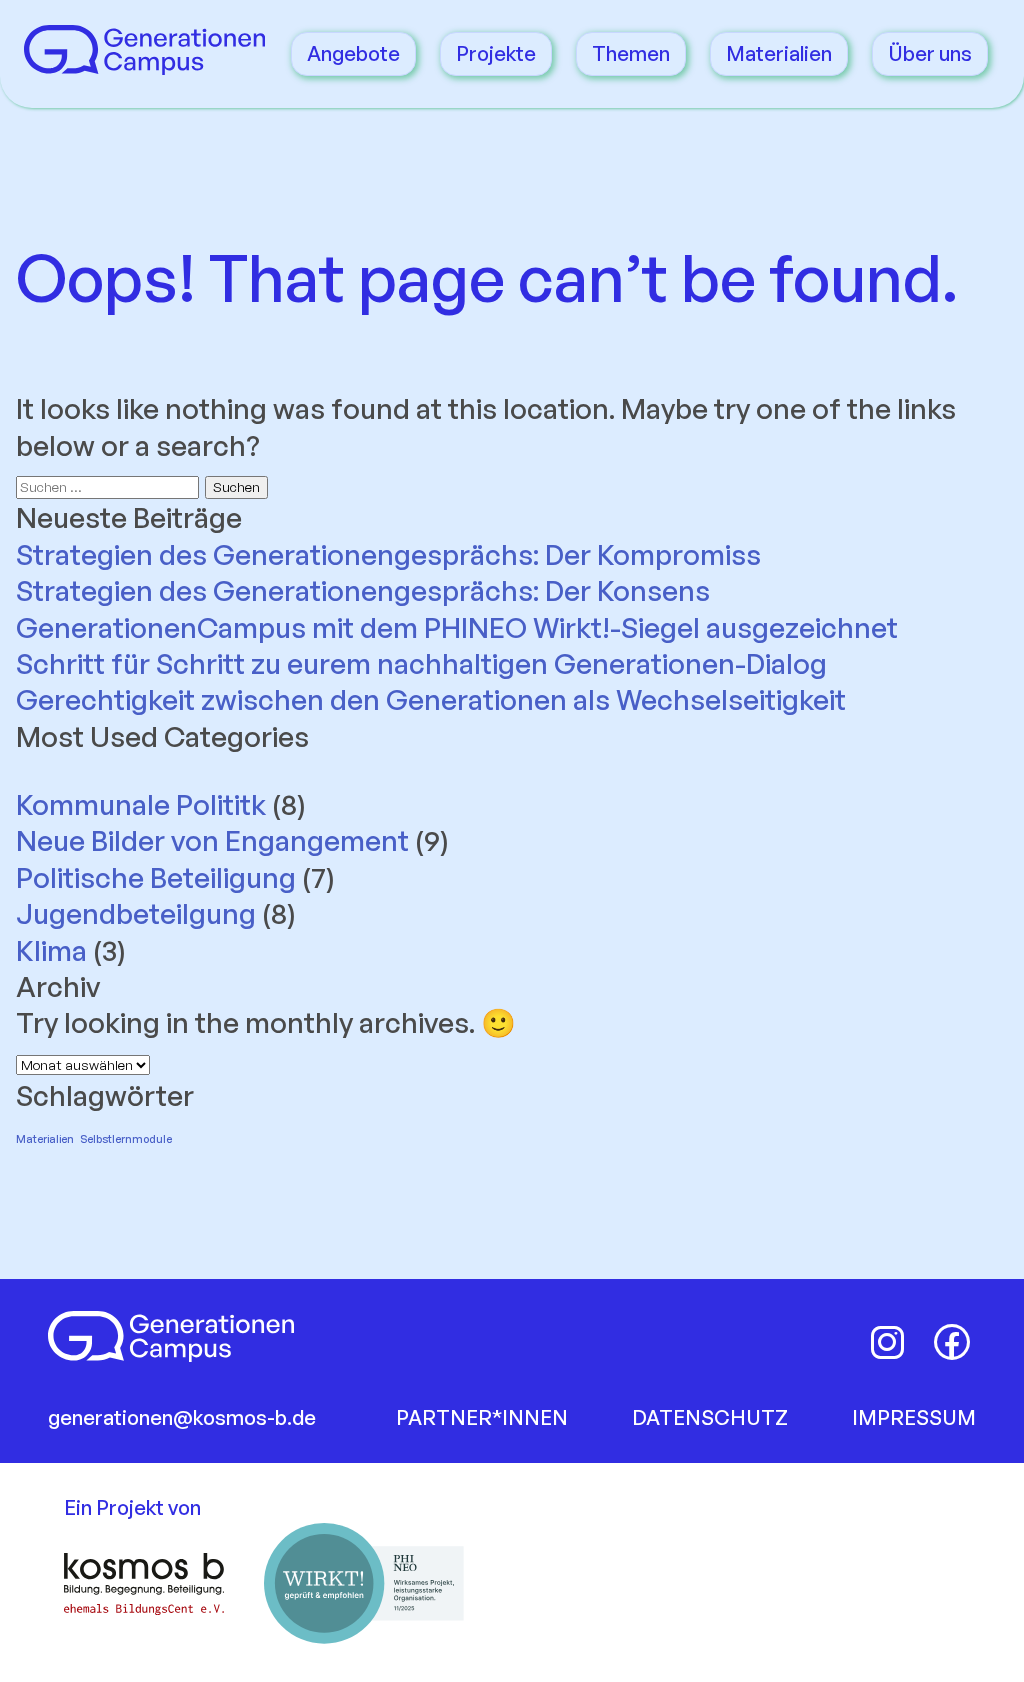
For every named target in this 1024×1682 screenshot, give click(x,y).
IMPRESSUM (914, 1417)
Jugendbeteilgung (136, 913)
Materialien (779, 53)
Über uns (930, 53)
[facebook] (952, 1342)
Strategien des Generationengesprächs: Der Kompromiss (388, 554)
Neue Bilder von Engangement (212, 840)
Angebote (353, 53)
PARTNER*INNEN (482, 1417)
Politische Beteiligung (156, 877)
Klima (51, 950)
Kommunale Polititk (141, 804)
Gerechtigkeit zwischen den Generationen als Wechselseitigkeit (431, 699)
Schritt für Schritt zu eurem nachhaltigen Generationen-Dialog (421, 663)
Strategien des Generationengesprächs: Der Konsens (363, 590)
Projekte (496, 53)
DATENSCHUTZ (710, 1417)
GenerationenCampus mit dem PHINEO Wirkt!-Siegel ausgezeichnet (460, 627)
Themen (631, 53)
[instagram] (888, 1342)
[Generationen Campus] (144, 64)
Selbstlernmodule (126, 1139)
